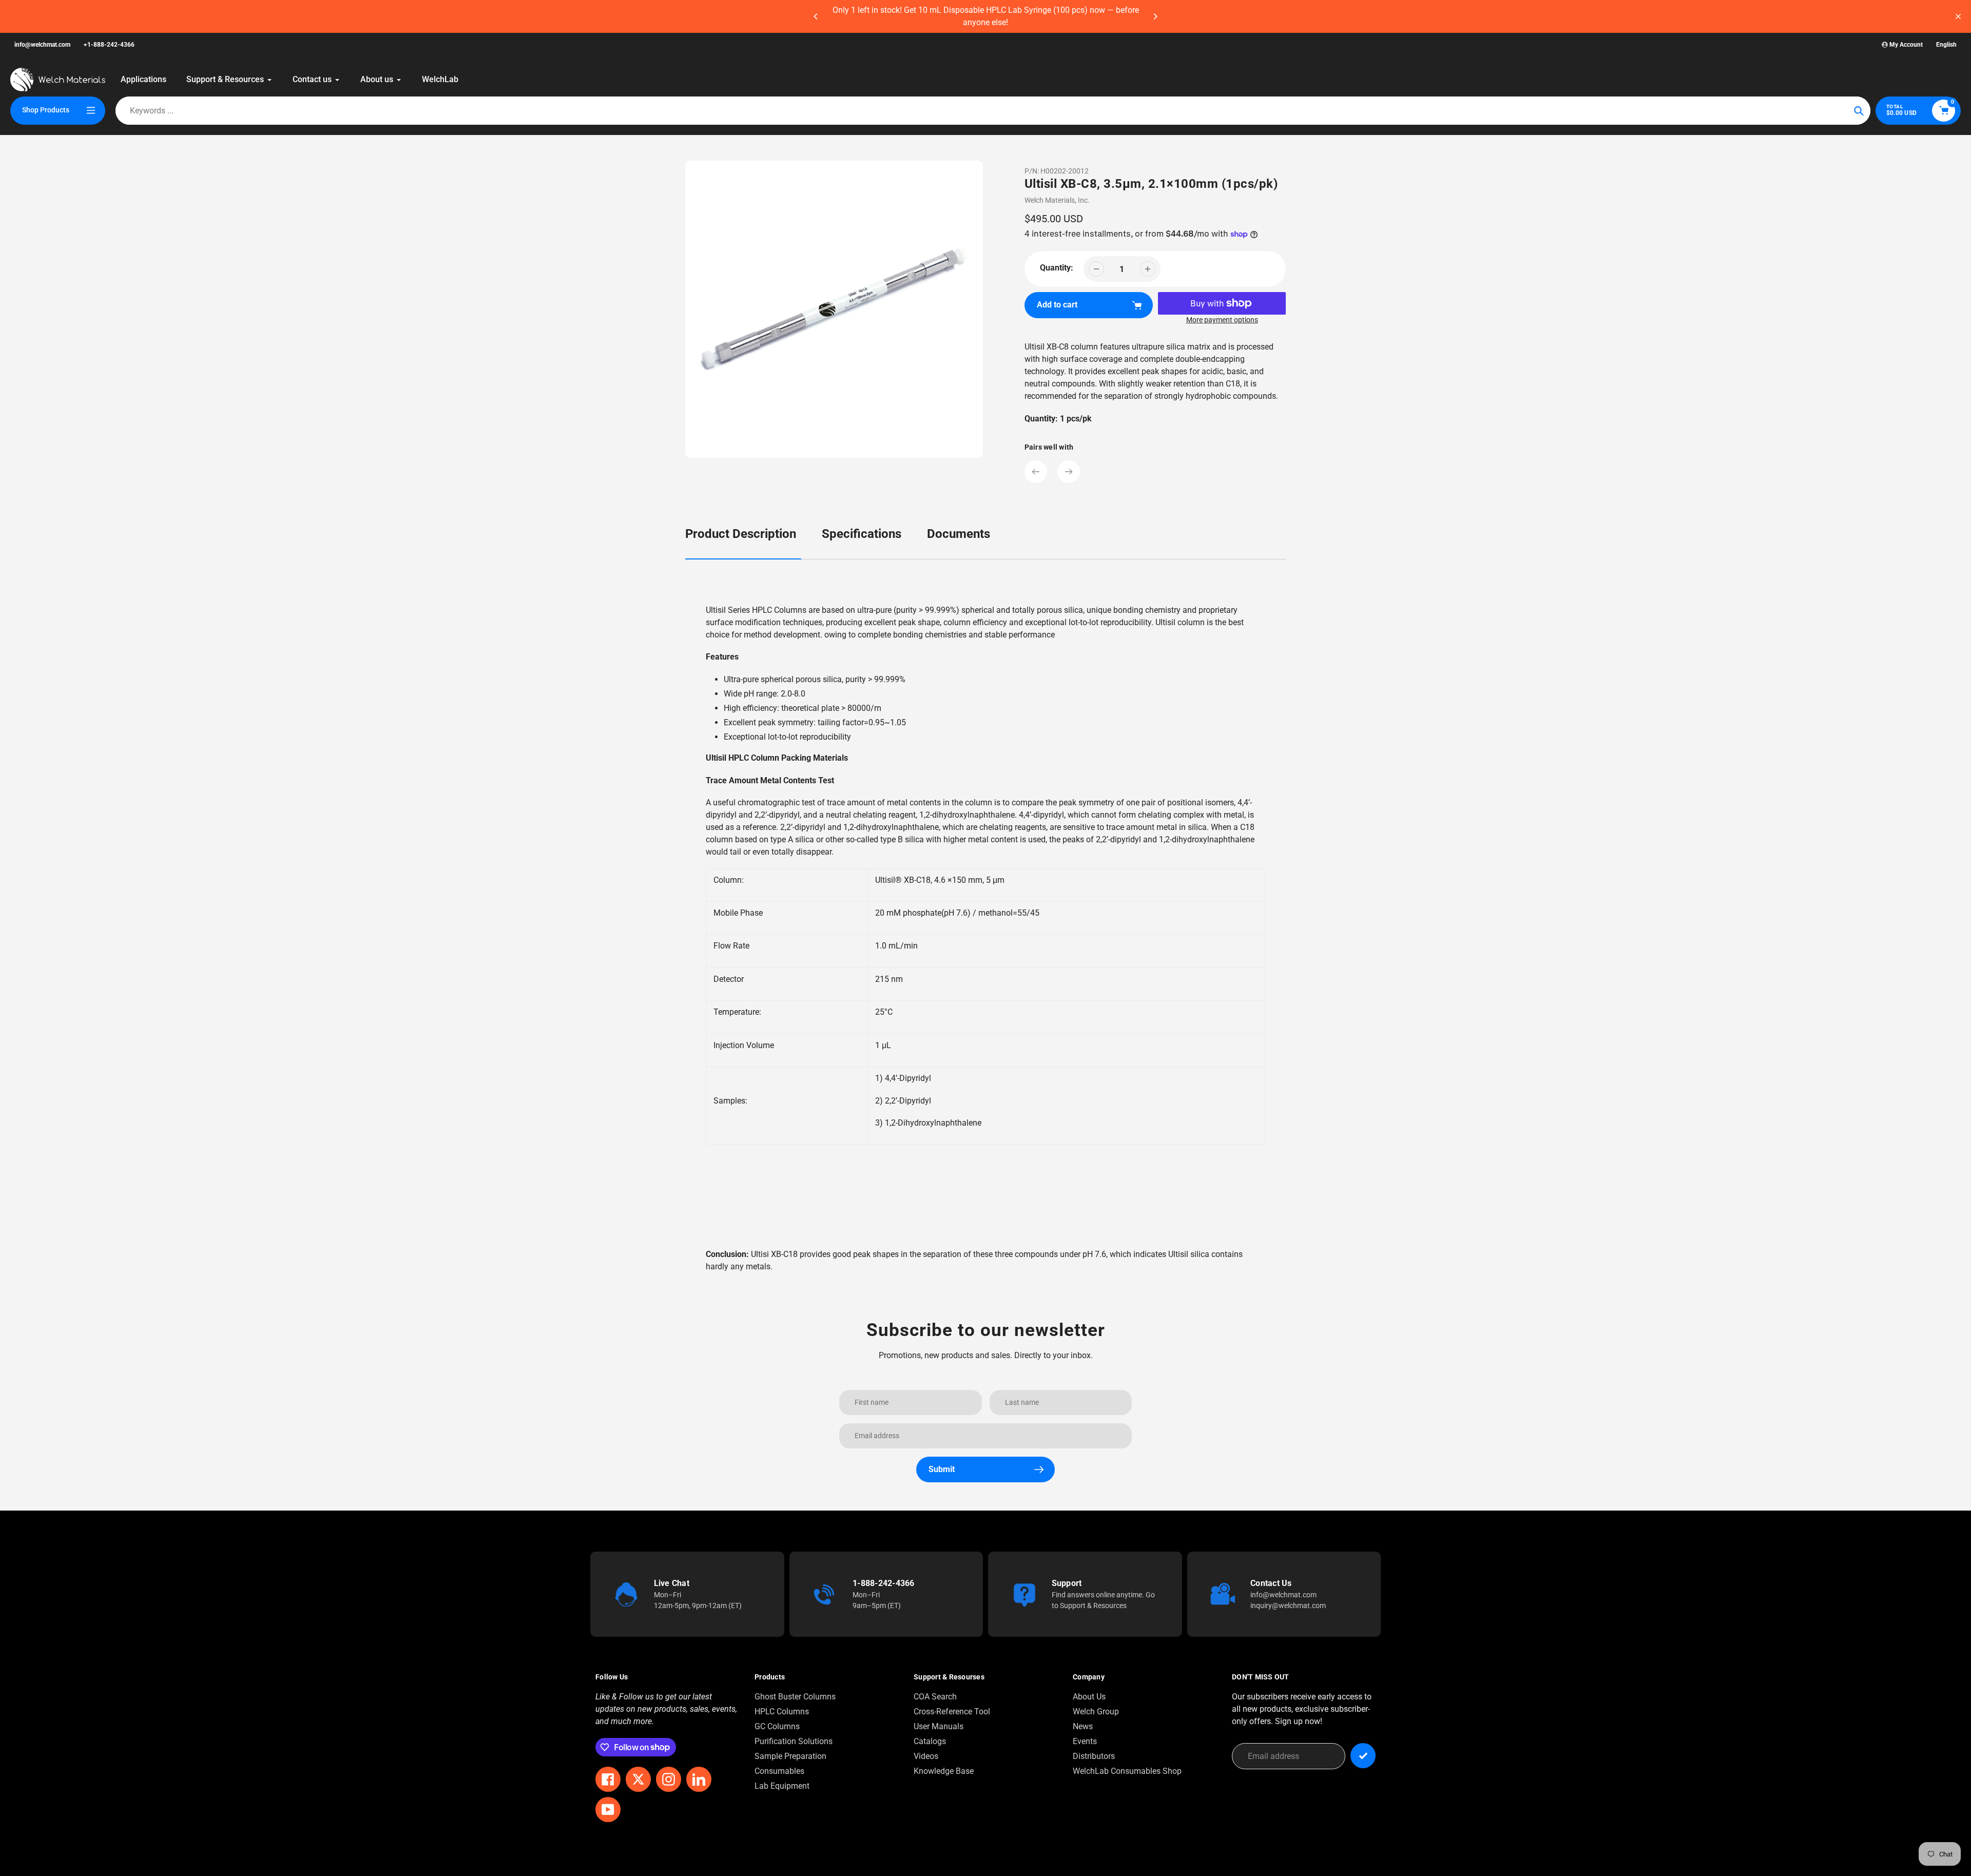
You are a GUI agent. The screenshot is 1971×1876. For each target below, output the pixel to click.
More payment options (1222, 320)
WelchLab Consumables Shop (1127, 1771)
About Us (1089, 1697)
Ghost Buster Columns (795, 1697)
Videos (926, 1756)
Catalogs (930, 1741)
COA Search (935, 1697)
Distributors (1094, 1756)
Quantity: (1057, 268)
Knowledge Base (944, 1771)
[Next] (1155, 16)
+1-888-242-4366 (109, 45)
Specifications (862, 534)
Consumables (779, 1771)
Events (1085, 1741)
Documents (959, 534)
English (1946, 45)
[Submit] (1363, 1756)
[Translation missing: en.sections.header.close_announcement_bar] (1958, 16)
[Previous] (816, 16)
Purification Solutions (794, 1741)
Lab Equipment (782, 1786)
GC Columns (777, 1726)
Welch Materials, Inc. (1057, 200)
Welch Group (1096, 1711)
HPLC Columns (782, 1711)
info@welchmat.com (42, 45)
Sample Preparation (790, 1756)
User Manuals (939, 1726)
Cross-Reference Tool (952, 1711)
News (1083, 1726)
